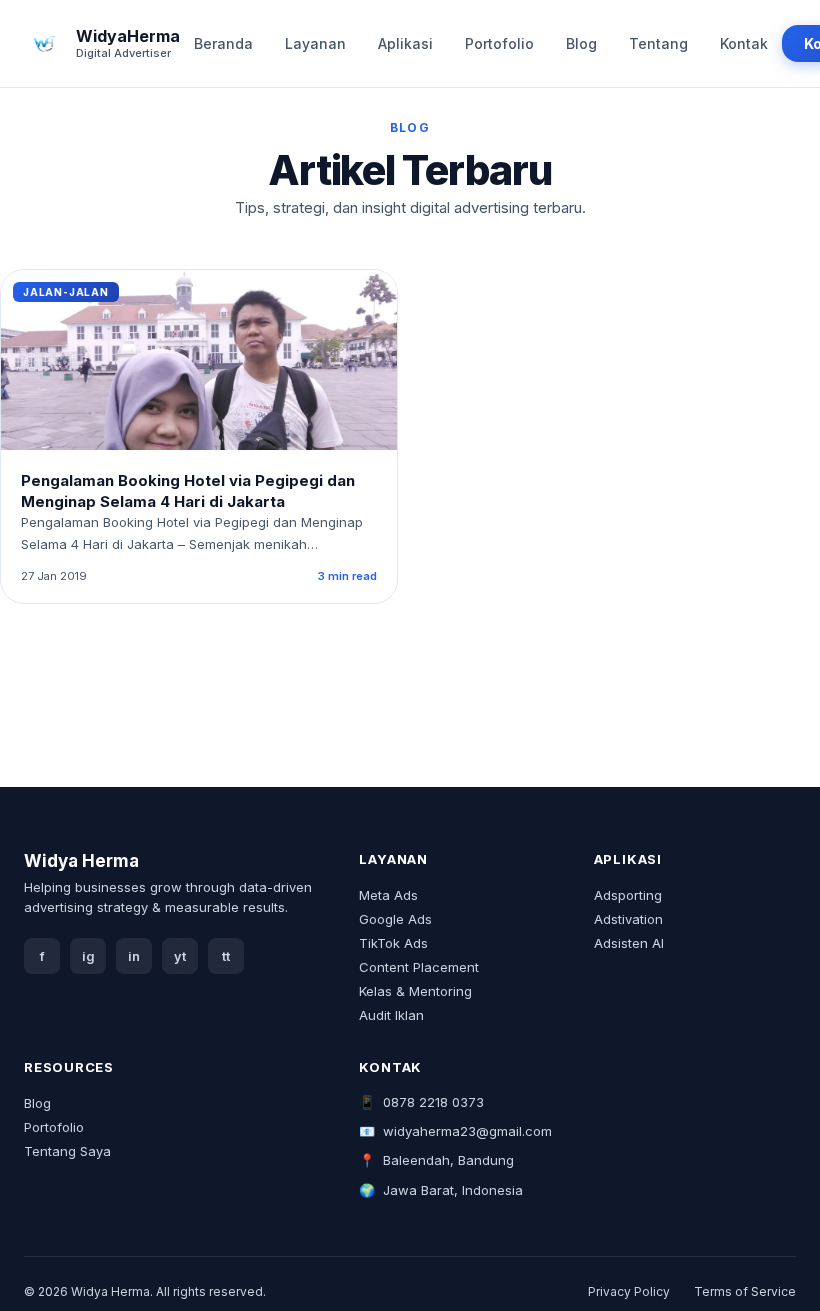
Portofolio (499, 43)
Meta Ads (388, 895)
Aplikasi (405, 43)
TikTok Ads (393, 943)
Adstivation (628, 919)
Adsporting (628, 895)
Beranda (223, 43)
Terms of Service (745, 1291)
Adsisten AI (629, 943)
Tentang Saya (67, 1151)
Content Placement (419, 967)
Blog (581, 43)
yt (180, 956)
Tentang (658, 43)
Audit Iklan (391, 1015)
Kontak (744, 43)
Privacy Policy (629, 1291)
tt (226, 956)
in (134, 956)
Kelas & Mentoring (415, 991)
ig (88, 956)
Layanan (315, 43)
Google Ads (395, 919)
